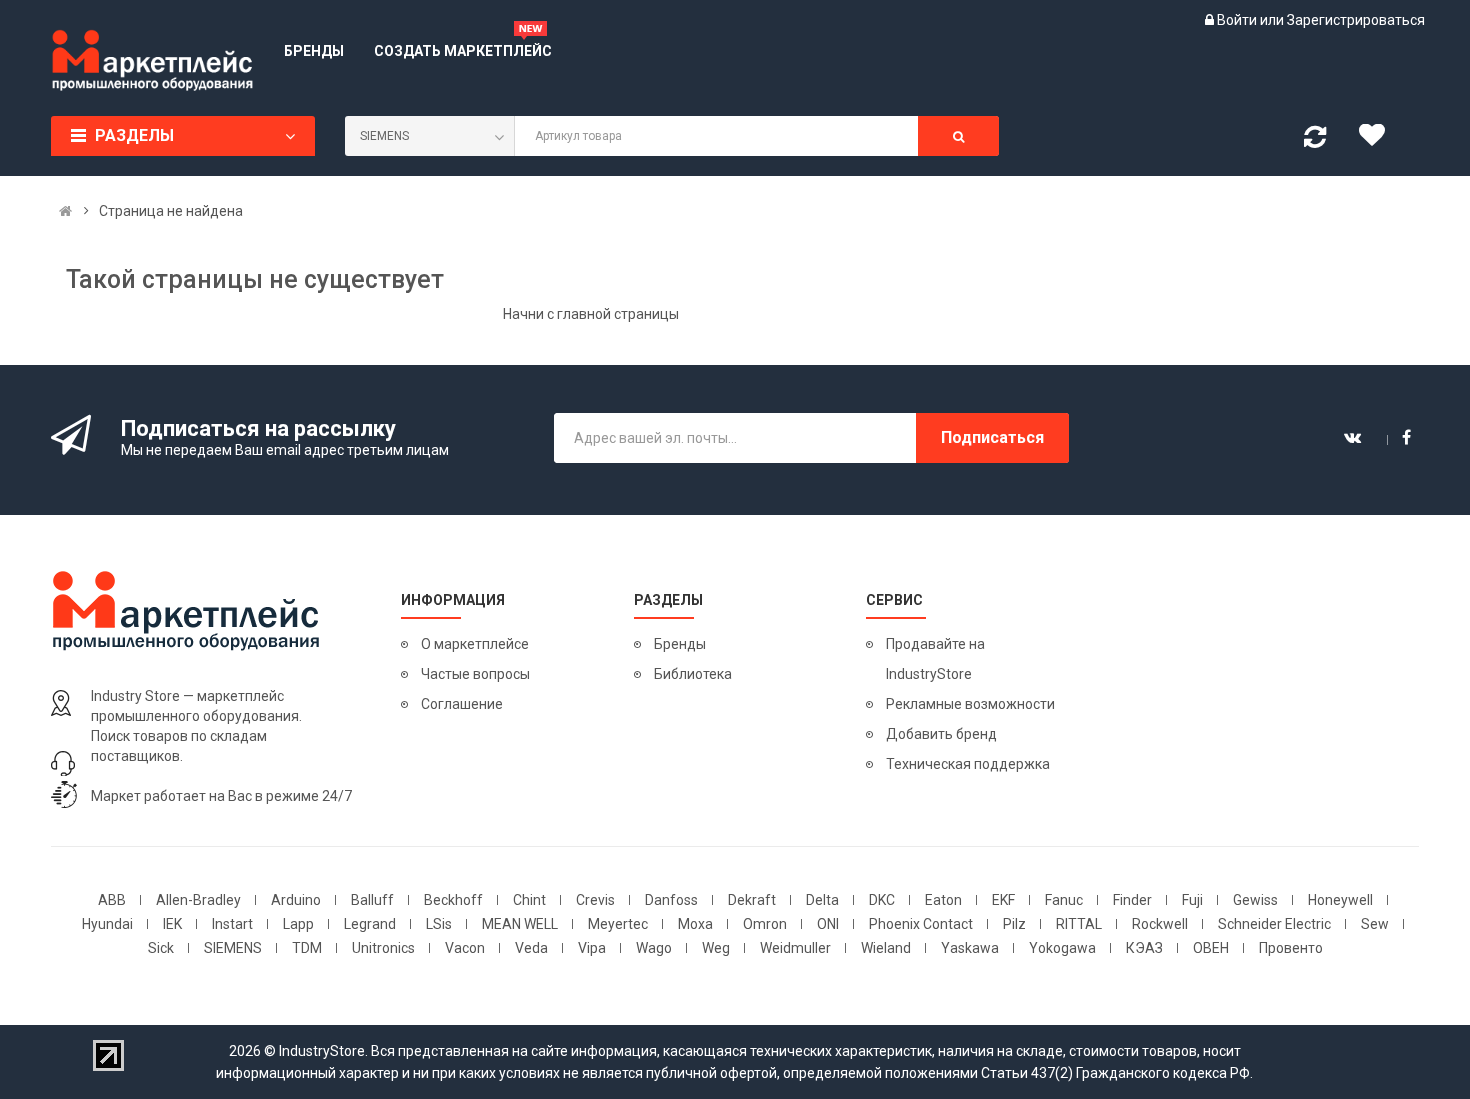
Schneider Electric (1274, 924)
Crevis (595, 900)
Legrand (370, 924)
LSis (439, 924)
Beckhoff (453, 900)
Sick (161, 948)
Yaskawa (970, 948)
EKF (1003, 900)
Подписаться (992, 437)
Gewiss (1255, 900)
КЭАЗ (1144, 948)
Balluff (372, 900)
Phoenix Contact (921, 924)
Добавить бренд (941, 734)
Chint (529, 900)
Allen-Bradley (198, 900)
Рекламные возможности (970, 704)
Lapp (298, 924)
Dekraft (752, 900)
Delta (822, 900)
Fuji (1192, 900)
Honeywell (1340, 900)
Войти (1238, 20)
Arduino (296, 900)
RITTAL (1079, 924)
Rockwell (1160, 924)
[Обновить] (1315, 141)
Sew (1375, 924)
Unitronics (383, 948)
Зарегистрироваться (1356, 20)
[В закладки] (1379, 140)
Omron (765, 924)
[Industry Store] (152, 60)
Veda (531, 948)
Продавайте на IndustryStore (935, 659)
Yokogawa (1062, 948)
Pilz (1014, 924)
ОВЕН (1211, 948)
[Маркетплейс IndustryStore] (65, 211)
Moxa (695, 924)
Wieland (886, 948)
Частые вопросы (475, 674)
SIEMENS (233, 948)
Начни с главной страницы (591, 314)
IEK (172, 924)
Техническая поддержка (968, 764)
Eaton (943, 900)
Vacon (465, 948)
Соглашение (462, 704)
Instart (232, 924)
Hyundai (107, 924)
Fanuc (1064, 900)
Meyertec (618, 924)
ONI (828, 924)
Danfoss (671, 900)
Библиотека (693, 674)
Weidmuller (795, 948)
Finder (1132, 900)
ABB (112, 900)
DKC (882, 900)
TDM (307, 948)
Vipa (592, 948)
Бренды (680, 644)
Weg (716, 948)
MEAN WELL (520, 924)
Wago (654, 948)
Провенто (1291, 948)
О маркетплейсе (475, 644)
